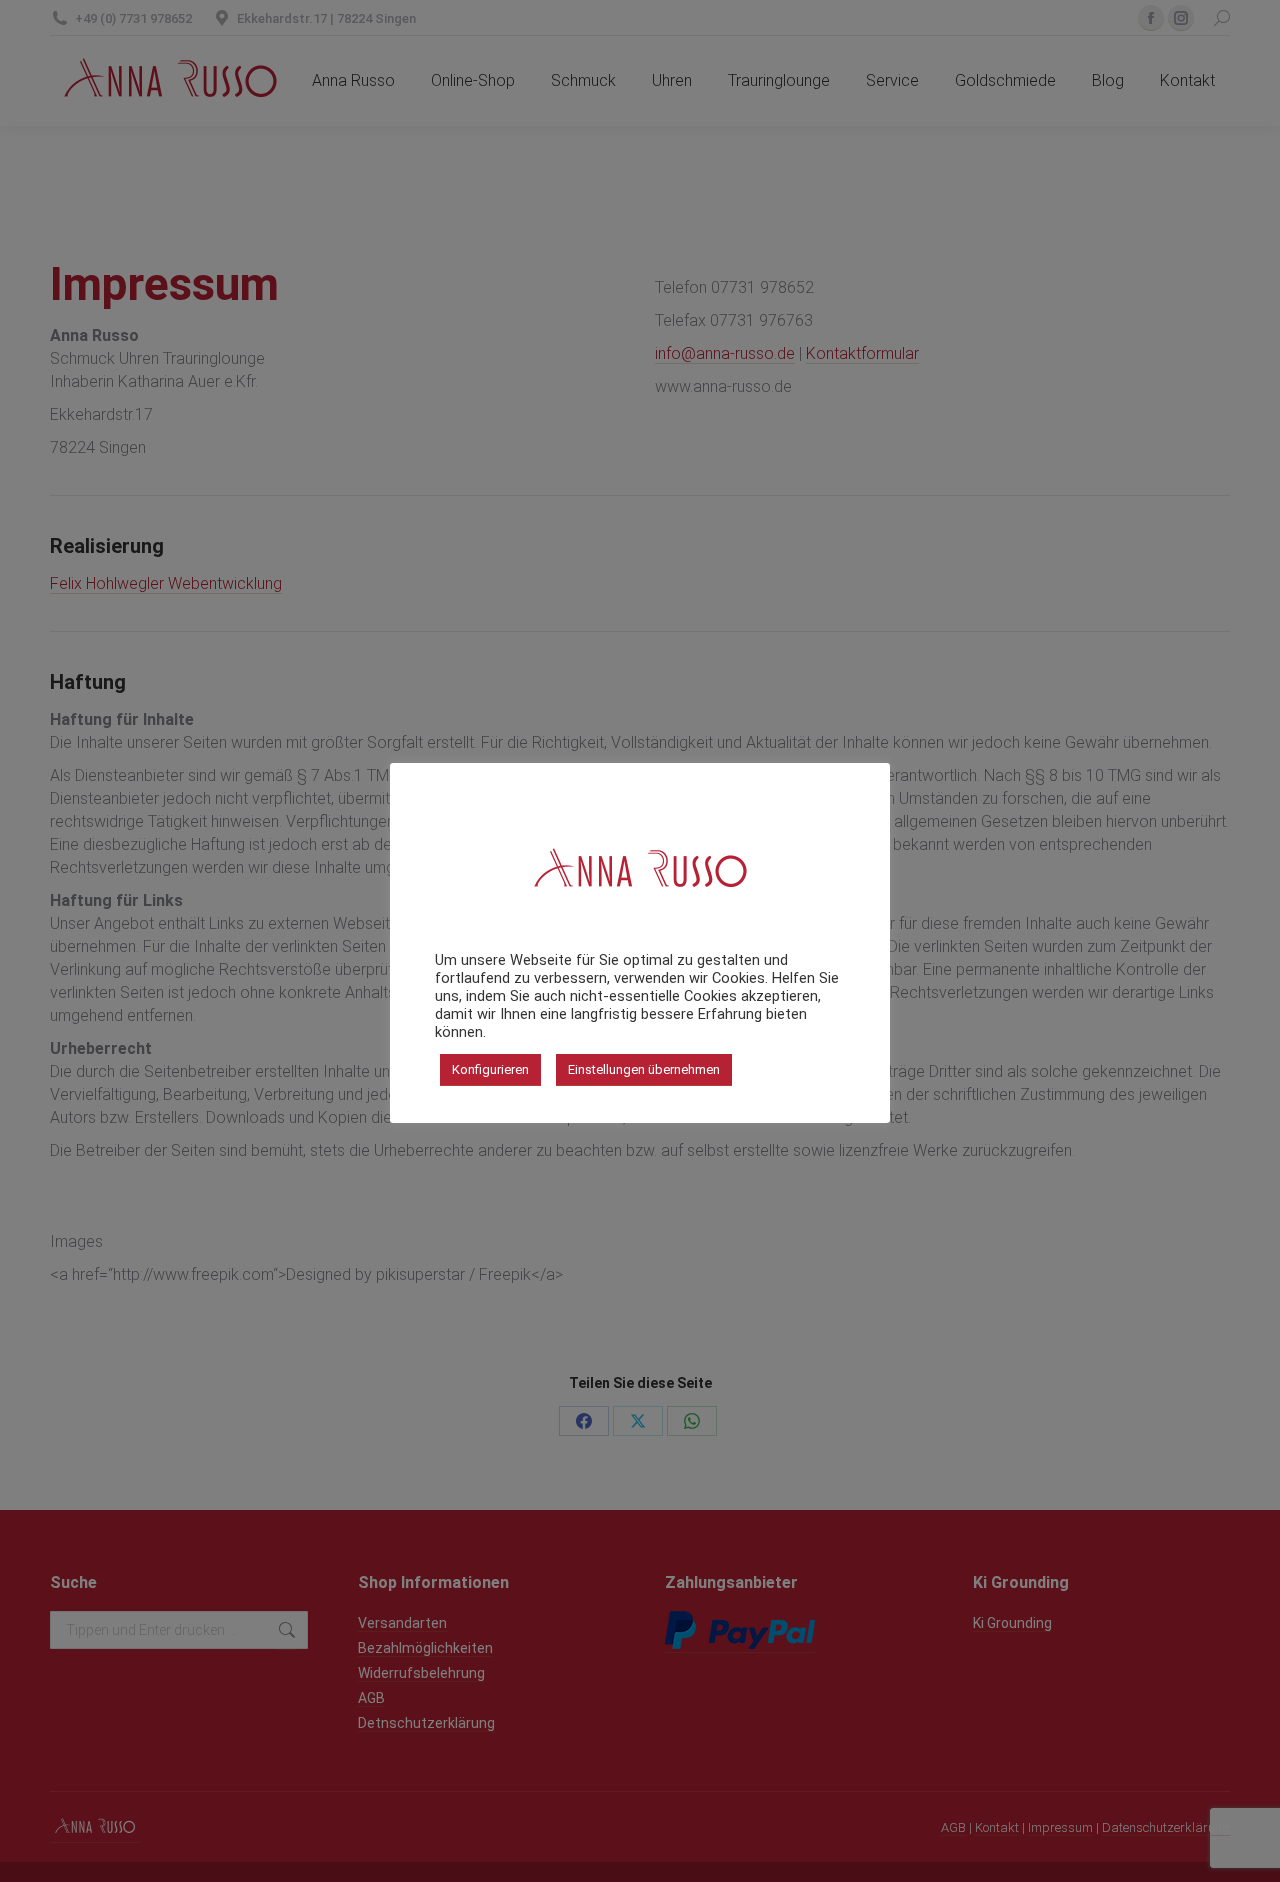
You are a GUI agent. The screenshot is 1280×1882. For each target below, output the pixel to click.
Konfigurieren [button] (490, 1069)
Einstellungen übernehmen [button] (644, 1069)
